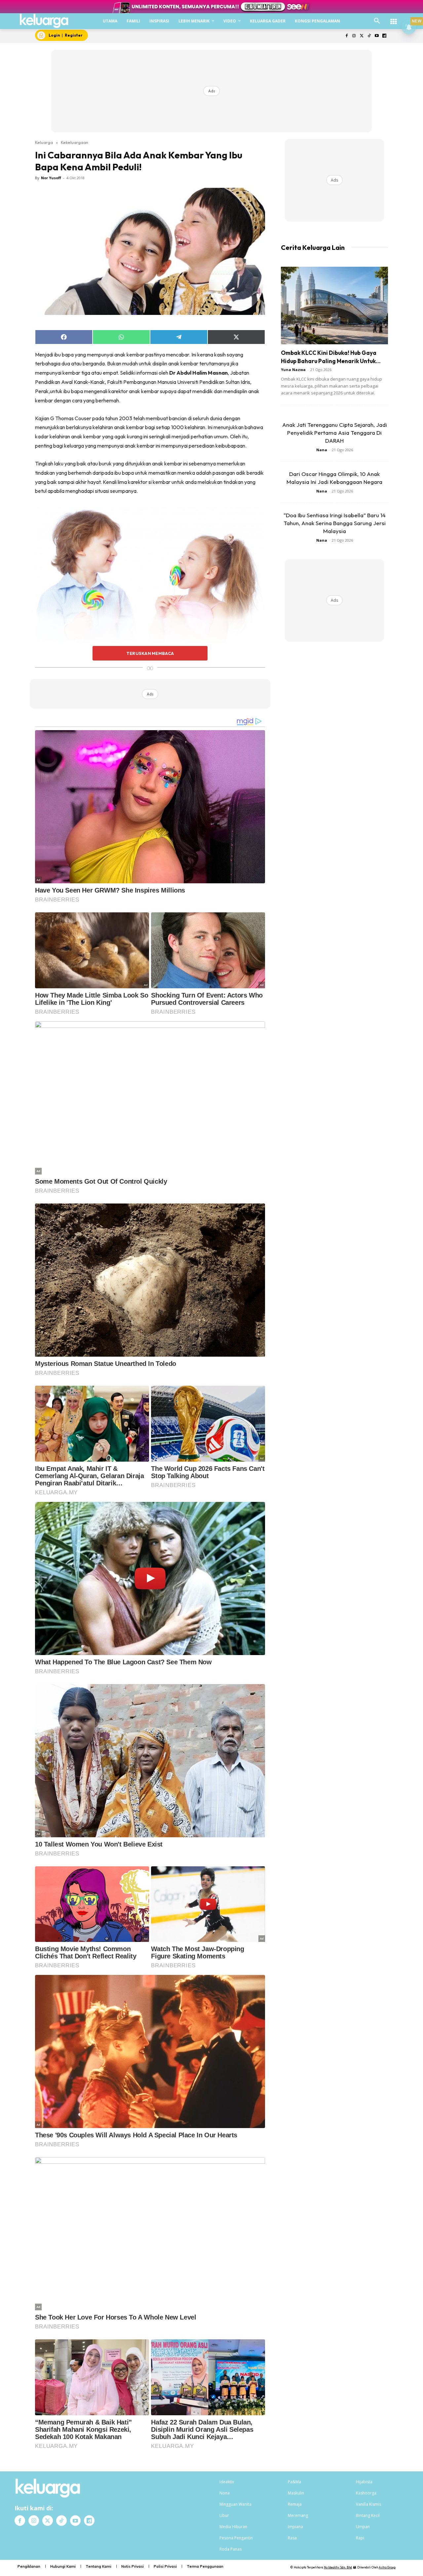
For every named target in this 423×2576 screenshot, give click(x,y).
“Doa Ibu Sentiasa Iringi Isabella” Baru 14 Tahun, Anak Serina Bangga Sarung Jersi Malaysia (335, 523)
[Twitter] (362, 36)
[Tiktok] (369, 36)
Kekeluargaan (75, 142)
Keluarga (44, 142)
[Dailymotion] (384, 36)
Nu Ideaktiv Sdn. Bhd (338, 2567)
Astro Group (387, 2567)
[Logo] (44, 21)
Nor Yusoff (51, 178)
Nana (322, 450)
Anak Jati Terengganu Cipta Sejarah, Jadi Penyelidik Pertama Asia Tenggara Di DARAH (335, 433)
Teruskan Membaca (150, 653)
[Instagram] (354, 36)
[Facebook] (346, 36)
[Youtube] (377, 36)
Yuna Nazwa (293, 370)
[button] (377, 21)
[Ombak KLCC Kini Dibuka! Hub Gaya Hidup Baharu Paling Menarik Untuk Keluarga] (334, 305)
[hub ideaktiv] (394, 18)
